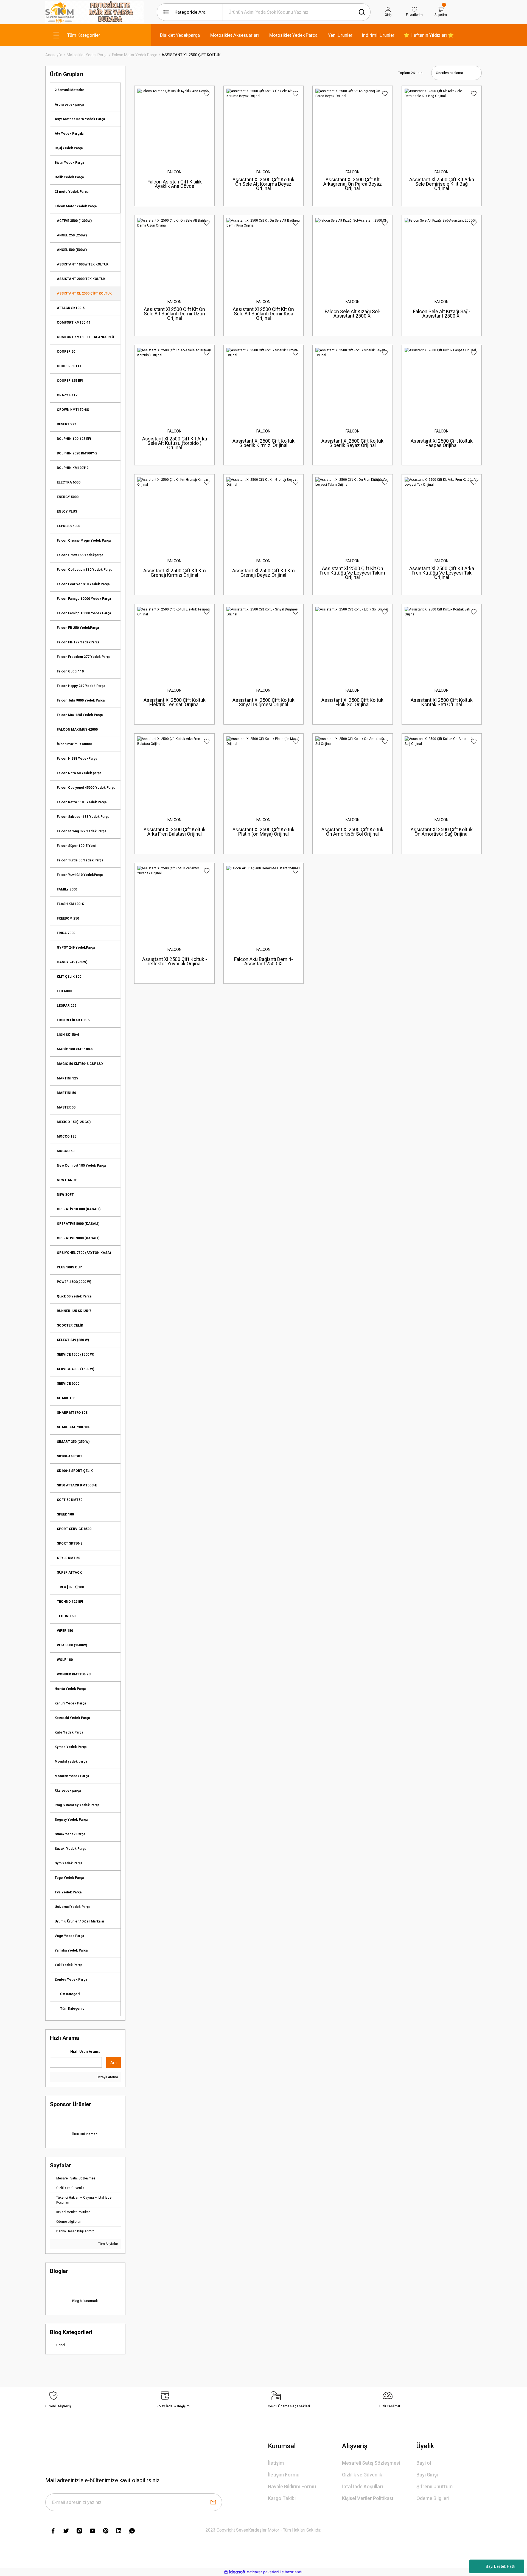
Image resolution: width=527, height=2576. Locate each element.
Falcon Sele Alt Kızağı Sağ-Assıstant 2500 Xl (442, 314)
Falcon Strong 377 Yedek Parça (82, 831)
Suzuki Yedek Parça (70, 1849)
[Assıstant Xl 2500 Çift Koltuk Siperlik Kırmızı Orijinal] (263, 385)
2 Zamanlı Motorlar (69, 90)
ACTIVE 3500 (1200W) (74, 221)
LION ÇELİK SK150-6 (73, 1020)
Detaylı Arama (107, 2077)
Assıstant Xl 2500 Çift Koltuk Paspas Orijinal (442, 443)
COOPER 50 (66, 352)
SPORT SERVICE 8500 (74, 1529)
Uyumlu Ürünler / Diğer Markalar (79, 1921)
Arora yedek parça (69, 104)
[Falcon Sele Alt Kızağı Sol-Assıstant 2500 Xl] (352, 255)
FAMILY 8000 (67, 889)
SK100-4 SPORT (70, 1456)
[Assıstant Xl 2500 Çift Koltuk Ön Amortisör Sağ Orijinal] (442, 773)
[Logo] (94, 12)
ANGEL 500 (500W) (72, 250)
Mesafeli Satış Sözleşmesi (371, 2463)
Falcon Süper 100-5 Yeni (76, 846)
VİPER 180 (65, 1631)
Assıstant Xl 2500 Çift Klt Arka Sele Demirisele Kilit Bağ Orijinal (442, 184)
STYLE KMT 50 (68, 1558)
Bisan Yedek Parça (69, 163)
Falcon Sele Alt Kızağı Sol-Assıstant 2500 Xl (353, 314)
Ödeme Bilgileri (433, 2498)
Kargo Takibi (282, 2498)
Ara (113, 2063)
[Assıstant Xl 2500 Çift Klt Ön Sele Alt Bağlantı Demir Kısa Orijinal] (263, 255)
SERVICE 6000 (68, 1384)
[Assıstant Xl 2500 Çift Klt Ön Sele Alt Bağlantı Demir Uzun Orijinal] (174, 255)
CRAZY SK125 (68, 395)
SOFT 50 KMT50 (70, 1500)
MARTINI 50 (66, 1093)
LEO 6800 (64, 991)
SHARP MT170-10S (72, 1413)
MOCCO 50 (66, 1151)
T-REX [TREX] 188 (70, 1587)
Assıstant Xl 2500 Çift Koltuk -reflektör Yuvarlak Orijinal (175, 961)
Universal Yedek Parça (72, 1907)
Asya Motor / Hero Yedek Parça (80, 119)
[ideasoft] (235, 2572)
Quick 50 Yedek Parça (74, 1296)
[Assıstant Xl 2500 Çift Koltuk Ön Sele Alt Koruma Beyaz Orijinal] (263, 126)
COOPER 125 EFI (70, 381)
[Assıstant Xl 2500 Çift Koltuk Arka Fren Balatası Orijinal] (174, 773)
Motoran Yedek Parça (72, 1776)
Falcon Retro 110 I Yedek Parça (82, 802)
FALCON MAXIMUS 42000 (77, 729)
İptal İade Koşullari (362, 2486)
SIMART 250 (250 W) (73, 1442)
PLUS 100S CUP (69, 1267)
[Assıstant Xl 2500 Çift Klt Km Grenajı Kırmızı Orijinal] (174, 514)
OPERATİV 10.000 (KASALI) (79, 1209)
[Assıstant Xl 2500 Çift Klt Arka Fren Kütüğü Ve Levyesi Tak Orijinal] (442, 514)
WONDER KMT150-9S (74, 1674)
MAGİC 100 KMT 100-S (75, 1049)
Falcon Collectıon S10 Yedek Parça (85, 570)
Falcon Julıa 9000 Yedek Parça (81, 700)
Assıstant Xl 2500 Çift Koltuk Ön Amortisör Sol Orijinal (352, 832)
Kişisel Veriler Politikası (368, 2498)
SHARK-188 (66, 1398)
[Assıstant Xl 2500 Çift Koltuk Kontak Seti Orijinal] (442, 644)
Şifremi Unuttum (435, 2486)
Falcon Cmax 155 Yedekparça (80, 555)
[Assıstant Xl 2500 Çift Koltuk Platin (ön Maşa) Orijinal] (263, 773)
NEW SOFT (65, 1195)
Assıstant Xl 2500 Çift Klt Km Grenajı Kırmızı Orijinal (175, 573)
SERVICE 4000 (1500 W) (75, 1369)
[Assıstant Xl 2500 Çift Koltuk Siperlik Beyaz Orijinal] (352, 385)
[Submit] (213, 2502)
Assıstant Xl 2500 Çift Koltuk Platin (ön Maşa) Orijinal (263, 832)
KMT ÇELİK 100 (69, 977)
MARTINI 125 (67, 1078)
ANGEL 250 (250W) (72, 235)
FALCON (174, 172)
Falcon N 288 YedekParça (77, 759)
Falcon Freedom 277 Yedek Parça (84, 657)
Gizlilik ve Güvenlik (362, 2475)
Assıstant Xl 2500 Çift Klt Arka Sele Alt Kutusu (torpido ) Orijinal (175, 443)
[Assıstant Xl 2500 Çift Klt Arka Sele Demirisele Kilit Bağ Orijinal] (442, 126)
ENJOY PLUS (67, 511)
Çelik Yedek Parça (69, 177)
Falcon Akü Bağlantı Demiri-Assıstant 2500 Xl (263, 961)
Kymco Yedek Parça (71, 1747)
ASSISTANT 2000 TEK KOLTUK (81, 279)
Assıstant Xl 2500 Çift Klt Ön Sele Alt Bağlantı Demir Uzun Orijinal (174, 314)
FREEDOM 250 (68, 918)
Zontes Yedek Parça (71, 1980)
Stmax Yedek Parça (70, 1834)
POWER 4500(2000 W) (74, 1282)
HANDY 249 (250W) (72, 962)
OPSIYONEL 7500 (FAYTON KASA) (84, 1253)
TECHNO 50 (66, 1616)
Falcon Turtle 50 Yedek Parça (80, 860)
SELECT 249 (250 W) (73, 1340)
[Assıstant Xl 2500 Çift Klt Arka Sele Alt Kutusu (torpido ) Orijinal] (174, 385)
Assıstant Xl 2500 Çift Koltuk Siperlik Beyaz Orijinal (352, 443)
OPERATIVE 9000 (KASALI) (78, 1238)
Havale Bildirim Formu (292, 2486)
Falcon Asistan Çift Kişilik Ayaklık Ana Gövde (175, 184)
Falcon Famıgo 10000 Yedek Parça (84, 599)
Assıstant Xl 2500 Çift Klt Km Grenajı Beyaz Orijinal (263, 573)
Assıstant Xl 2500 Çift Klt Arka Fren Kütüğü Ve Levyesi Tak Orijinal (442, 573)
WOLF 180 (65, 1660)
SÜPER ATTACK (69, 1573)
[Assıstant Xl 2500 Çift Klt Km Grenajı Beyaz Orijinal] (263, 514)
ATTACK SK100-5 (71, 308)
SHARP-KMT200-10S (74, 1427)
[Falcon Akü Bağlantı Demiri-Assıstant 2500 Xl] (263, 903)
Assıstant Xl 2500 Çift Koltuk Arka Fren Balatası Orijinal (175, 832)
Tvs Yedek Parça (68, 1892)
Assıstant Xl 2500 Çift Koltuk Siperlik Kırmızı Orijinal (263, 443)
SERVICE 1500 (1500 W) (75, 1355)
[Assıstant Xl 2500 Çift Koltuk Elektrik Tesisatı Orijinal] (174, 644)
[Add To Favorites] (207, 94)
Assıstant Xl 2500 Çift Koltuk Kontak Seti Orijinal (442, 702)
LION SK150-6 (68, 1035)
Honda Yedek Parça (70, 1689)
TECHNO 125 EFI (70, 1602)
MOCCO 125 (67, 1136)
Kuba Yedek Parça (69, 1732)
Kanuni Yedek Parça (70, 1703)
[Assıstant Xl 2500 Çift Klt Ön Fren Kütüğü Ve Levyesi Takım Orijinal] (352, 514)
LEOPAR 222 (67, 1006)
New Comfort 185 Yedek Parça (81, 1166)
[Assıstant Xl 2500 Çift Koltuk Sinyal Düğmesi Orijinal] (263, 644)
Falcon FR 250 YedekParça (78, 628)
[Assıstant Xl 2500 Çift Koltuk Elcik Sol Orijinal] (352, 644)
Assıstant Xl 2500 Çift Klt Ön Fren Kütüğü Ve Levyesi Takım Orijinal (352, 573)
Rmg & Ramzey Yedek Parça (77, 1805)
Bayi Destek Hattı (501, 2566)
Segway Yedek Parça (71, 1820)
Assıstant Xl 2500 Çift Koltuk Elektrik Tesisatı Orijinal (175, 702)
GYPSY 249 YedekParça (76, 948)
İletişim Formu (284, 2475)
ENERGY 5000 (68, 497)
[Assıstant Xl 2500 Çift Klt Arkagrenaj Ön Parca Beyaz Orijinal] (352, 126)
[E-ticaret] (263, 2572)
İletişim (276, 2463)
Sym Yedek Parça (68, 1863)
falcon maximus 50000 (74, 744)
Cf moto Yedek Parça (72, 192)
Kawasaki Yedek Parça (72, 1718)
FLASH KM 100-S (70, 904)
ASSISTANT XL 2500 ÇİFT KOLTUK (191, 55)
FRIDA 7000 (66, 933)
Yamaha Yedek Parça (71, 1950)
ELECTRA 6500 (69, 482)
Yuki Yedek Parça (68, 1965)
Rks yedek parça (68, 1791)
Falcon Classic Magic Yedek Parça (84, 541)
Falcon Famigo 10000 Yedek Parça (84, 613)
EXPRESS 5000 (68, 526)
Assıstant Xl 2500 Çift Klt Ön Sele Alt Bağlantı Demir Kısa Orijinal (263, 314)
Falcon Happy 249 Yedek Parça (81, 686)
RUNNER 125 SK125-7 (74, 1311)
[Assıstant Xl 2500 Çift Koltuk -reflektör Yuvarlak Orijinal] (174, 903)
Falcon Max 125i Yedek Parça (80, 715)
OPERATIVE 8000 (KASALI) (78, 1224)
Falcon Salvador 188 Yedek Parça (83, 817)
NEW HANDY (67, 1180)
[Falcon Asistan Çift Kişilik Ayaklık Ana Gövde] (174, 126)
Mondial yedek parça (71, 1761)
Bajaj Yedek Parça (69, 148)
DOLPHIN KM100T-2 (73, 468)
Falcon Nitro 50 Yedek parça (79, 773)
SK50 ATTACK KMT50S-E (77, 1485)
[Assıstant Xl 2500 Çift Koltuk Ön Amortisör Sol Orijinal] (352, 773)
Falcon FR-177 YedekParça (78, 642)
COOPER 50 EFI (69, 366)
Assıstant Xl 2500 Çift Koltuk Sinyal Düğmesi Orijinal (263, 702)
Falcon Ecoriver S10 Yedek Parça (83, 584)
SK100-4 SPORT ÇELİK (75, 1471)
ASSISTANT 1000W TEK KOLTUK (83, 264)
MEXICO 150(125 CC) (74, 1122)
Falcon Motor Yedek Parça (76, 206)
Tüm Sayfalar (108, 2244)
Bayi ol (424, 2463)
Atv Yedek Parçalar (70, 134)
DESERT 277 (66, 424)
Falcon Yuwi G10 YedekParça (80, 875)
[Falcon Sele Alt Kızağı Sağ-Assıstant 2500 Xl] (442, 255)
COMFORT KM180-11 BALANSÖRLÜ (85, 337)
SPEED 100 (65, 1514)
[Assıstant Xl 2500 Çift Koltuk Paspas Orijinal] (442, 385)
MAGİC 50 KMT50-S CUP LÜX (80, 1064)
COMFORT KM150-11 (74, 323)
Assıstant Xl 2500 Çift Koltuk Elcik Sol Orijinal (352, 702)
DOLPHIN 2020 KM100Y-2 (77, 453)
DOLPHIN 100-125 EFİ (74, 439)
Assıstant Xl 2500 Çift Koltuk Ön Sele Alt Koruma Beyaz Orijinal (263, 184)
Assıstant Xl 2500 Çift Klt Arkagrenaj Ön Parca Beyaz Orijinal (353, 184)
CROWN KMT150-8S (73, 410)
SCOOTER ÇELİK (70, 1325)
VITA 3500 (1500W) (72, 1645)
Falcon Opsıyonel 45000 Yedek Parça (86, 788)
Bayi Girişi (427, 2475)
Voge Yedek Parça (69, 1936)
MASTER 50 (66, 1107)
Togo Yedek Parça (69, 1878)
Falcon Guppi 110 (70, 671)
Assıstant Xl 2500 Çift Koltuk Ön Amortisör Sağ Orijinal (442, 832)
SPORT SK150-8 (70, 1543)
